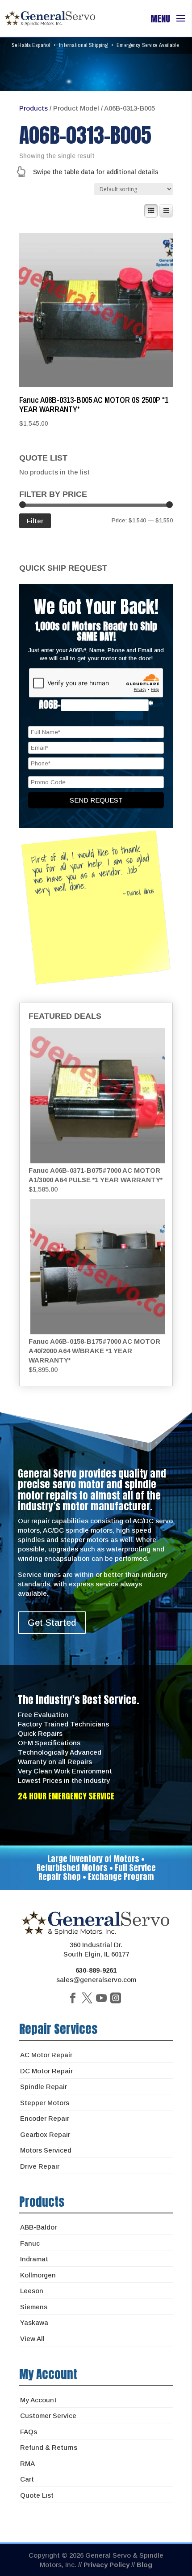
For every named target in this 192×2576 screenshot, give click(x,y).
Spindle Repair (44, 2087)
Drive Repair (40, 2166)
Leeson (32, 2291)
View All (32, 2339)
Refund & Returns (49, 2447)
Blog (144, 2565)
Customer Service (48, 2416)
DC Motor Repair (46, 2071)
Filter (35, 521)
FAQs (29, 2432)
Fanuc (30, 2243)
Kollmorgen (38, 2275)
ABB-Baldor (38, 2227)
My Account (38, 2400)
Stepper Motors (45, 2103)
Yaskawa (34, 2322)
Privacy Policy (106, 2565)
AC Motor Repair (46, 2055)
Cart (27, 2479)
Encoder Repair (45, 2118)
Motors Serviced (46, 2150)
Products (33, 108)
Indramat (34, 2259)
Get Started (52, 1623)
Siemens (34, 2307)
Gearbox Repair (45, 2134)
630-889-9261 (96, 1970)
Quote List (37, 2495)
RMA (27, 2463)
